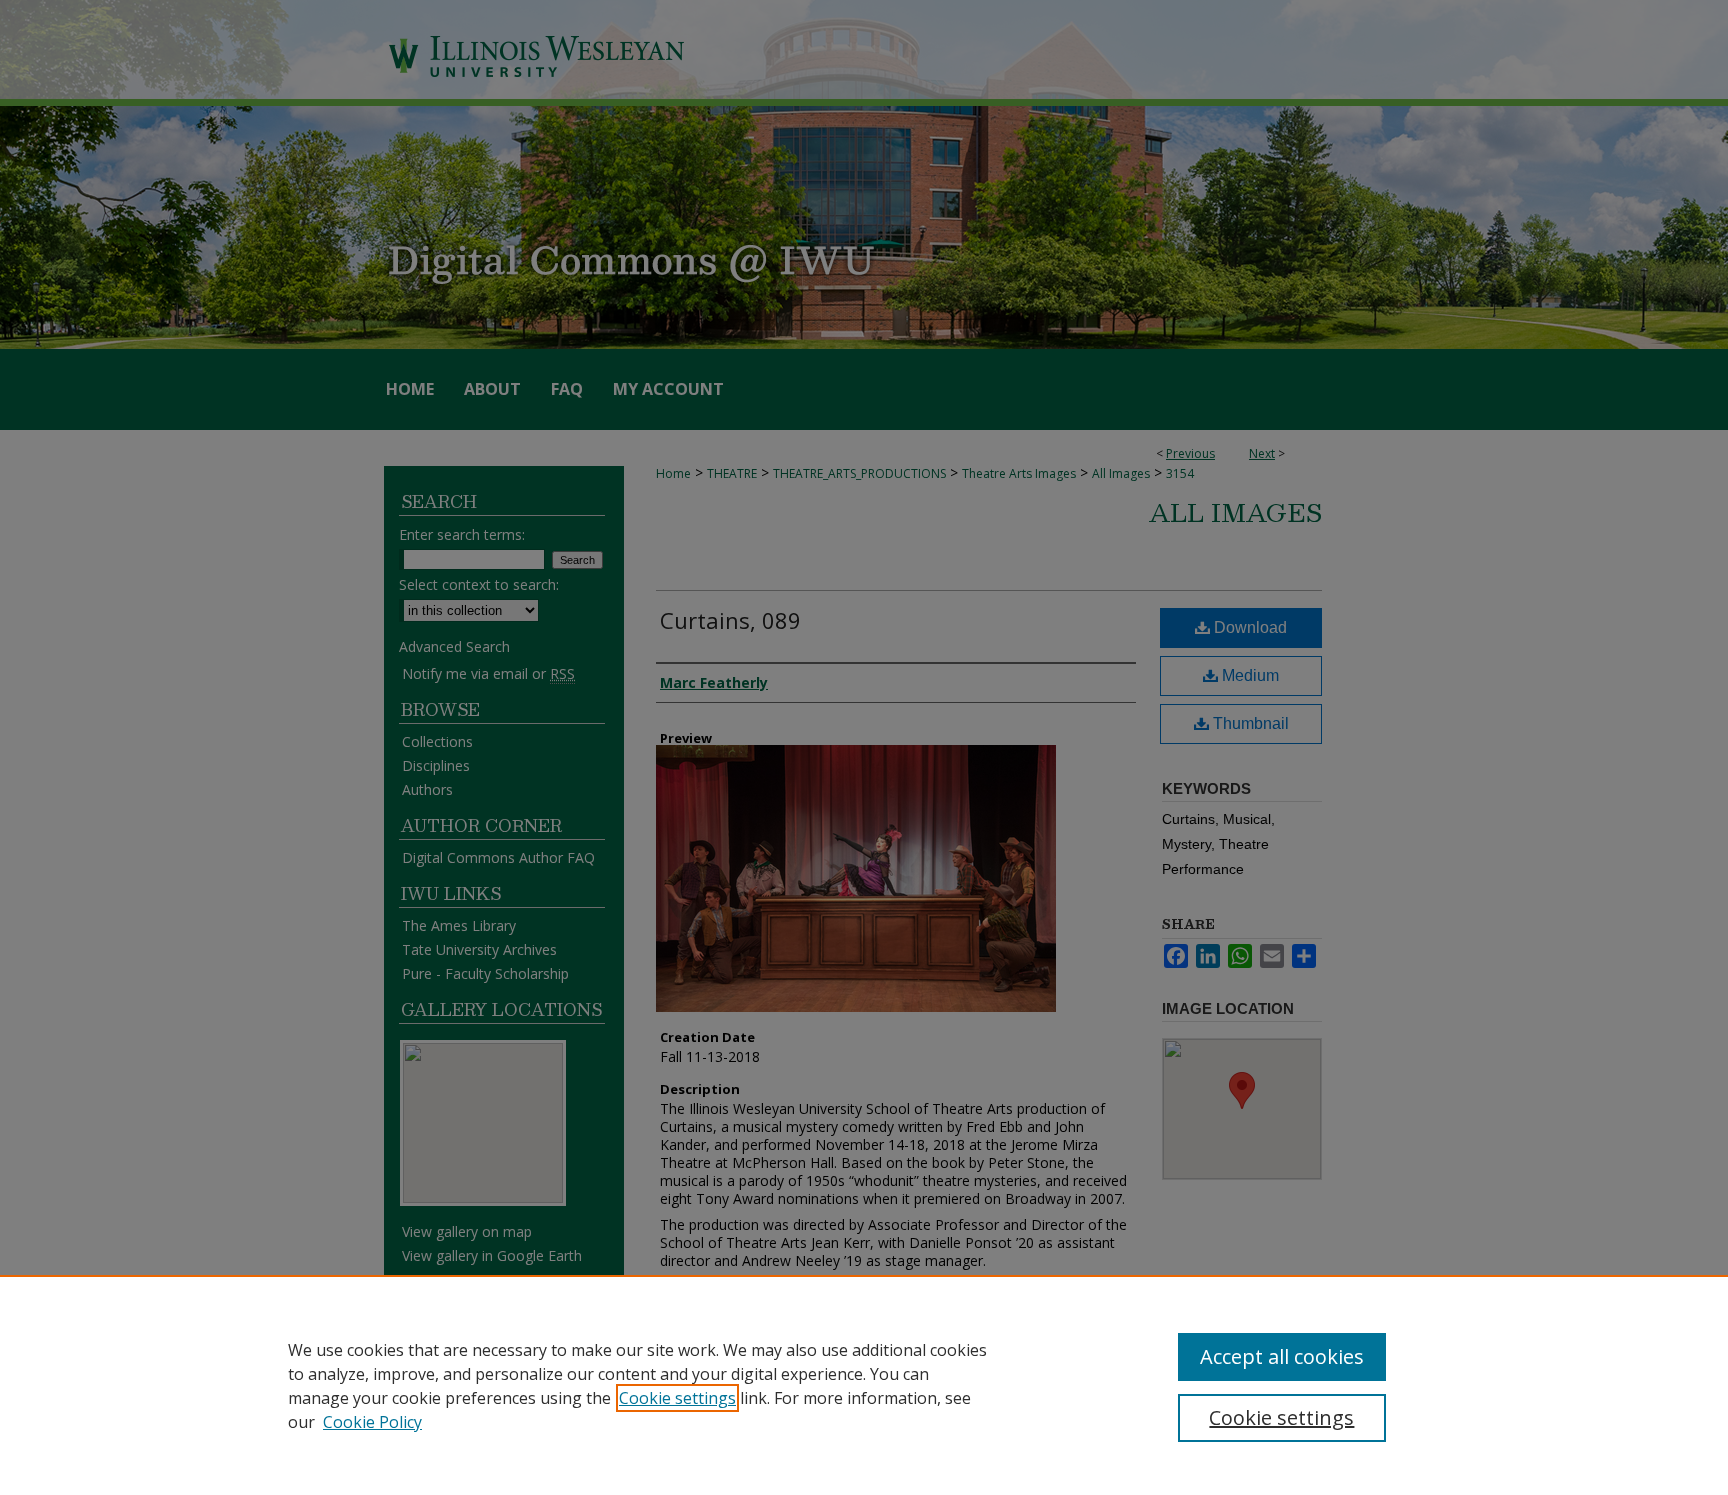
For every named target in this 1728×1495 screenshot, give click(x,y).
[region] (864, 1385)
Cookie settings (677, 1398)
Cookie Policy (372, 1422)
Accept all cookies (1282, 1356)
